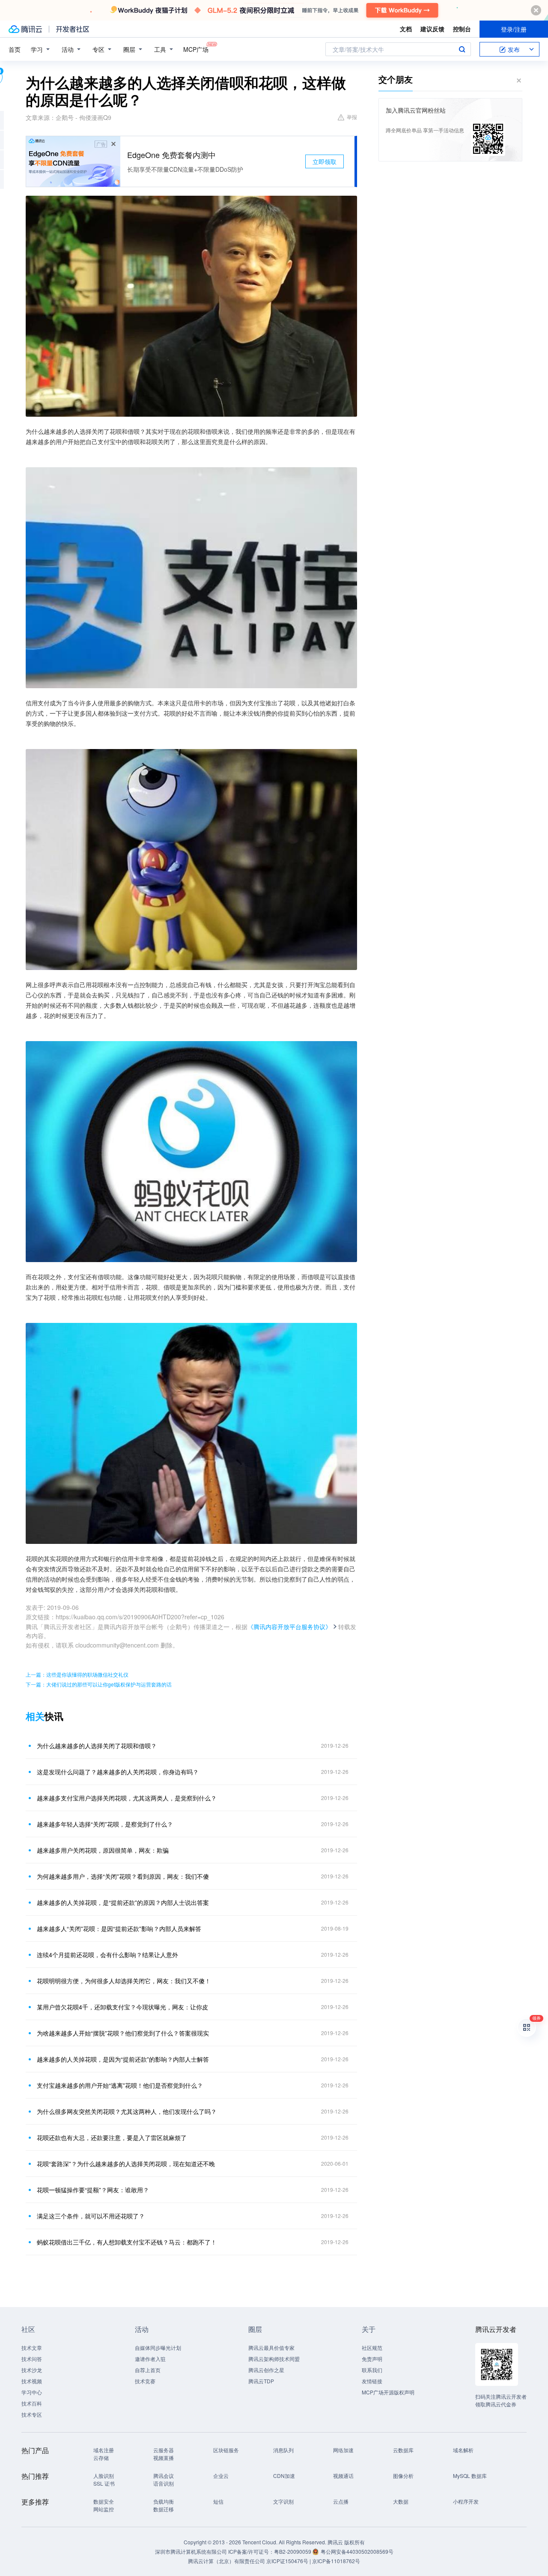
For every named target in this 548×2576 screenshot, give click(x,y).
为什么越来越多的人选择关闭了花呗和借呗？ (97, 1746)
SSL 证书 (104, 2483)
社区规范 (372, 2348)
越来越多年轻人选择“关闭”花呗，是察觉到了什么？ (105, 1824)
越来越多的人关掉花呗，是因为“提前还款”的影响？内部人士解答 (123, 2059)
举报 (352, 117)
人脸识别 (104, 2476)
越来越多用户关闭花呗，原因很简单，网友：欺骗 (103, 1850)
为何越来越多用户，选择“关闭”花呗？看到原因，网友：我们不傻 (123, 1876)
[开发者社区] (73, 29)
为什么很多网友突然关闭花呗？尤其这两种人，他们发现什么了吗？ (127, 2111)
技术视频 (32, 2381)
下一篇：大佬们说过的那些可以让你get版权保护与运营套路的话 (99, 1684)
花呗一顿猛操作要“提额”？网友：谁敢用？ (93, 2190)
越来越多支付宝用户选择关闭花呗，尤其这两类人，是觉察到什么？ (127, 1798)
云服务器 (164, 2450)
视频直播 (164, 2458)
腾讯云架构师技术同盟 (274, 2359)
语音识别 (164, 2483)
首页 (15, 49)
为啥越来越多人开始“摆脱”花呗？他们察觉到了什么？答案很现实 (123, 2033)
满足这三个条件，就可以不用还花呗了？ (91, 2216)
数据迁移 (164, 2509)
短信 (218, 2501)
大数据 (401, 2501)
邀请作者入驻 (150, 2359)
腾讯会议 (164, 2476)
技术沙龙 (32, 2370)
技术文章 (32, 2348)
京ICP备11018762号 (336, 2561)
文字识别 (283, 2501)
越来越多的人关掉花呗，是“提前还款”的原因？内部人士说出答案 (123, 1902)
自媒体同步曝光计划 (158, 2348)
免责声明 (372, 2359)
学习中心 (32, 2392)
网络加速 (343, 2450)
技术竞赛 (145, 2381)
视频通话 (343, 2476)
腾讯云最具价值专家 (271, 2348)
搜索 (462, 49)
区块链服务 (226, 2450)
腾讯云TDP (261, 2381)
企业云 (221, 2476)
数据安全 (104, 2501)
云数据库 (403, 2450)
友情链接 (372, 2381)
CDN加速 (284, 2476)
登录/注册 (514, 29)
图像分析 (403, 2476)
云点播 (341, 2501)
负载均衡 (164, 2501)
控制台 (462, 29)
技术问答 (32, 2359)
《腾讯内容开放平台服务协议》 (289, 1627)
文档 (406, 29)
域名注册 (104, 2450)
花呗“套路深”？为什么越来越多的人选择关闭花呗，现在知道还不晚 (126, 2164)
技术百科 (32, 2403)
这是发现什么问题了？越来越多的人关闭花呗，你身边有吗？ (118, 1772)
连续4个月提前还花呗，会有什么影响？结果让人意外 (107, 1955)
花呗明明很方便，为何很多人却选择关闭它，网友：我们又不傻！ (124, 1981)
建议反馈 (432, 29)
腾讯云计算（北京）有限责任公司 (226, 2561)
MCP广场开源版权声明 (388, 2392)
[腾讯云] (25, 29)
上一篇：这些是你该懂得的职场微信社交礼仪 (77, 1674)
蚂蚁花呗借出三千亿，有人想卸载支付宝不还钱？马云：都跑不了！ (127, 2242)
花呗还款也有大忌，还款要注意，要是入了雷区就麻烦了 (112, 2137)
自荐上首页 (148, 2370)
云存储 (101, 2458)
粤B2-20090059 (293, 2551)
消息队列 (283, 2450)
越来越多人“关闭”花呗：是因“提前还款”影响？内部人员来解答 (119, 1928)
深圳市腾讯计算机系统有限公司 (191, 2551)
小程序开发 (466, 2501)
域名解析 (463, 2450)
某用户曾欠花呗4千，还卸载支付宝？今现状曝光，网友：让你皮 (122, 2007)
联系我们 (372, 2370)
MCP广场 (196, 49)
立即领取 (325, 161)
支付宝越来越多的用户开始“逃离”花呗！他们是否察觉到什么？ (120, 2085)
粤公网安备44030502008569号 (357, 2551)
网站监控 (104, 2509)
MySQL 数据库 (470, 2476)
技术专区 (32, 2414)
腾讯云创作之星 (266, 2370)
